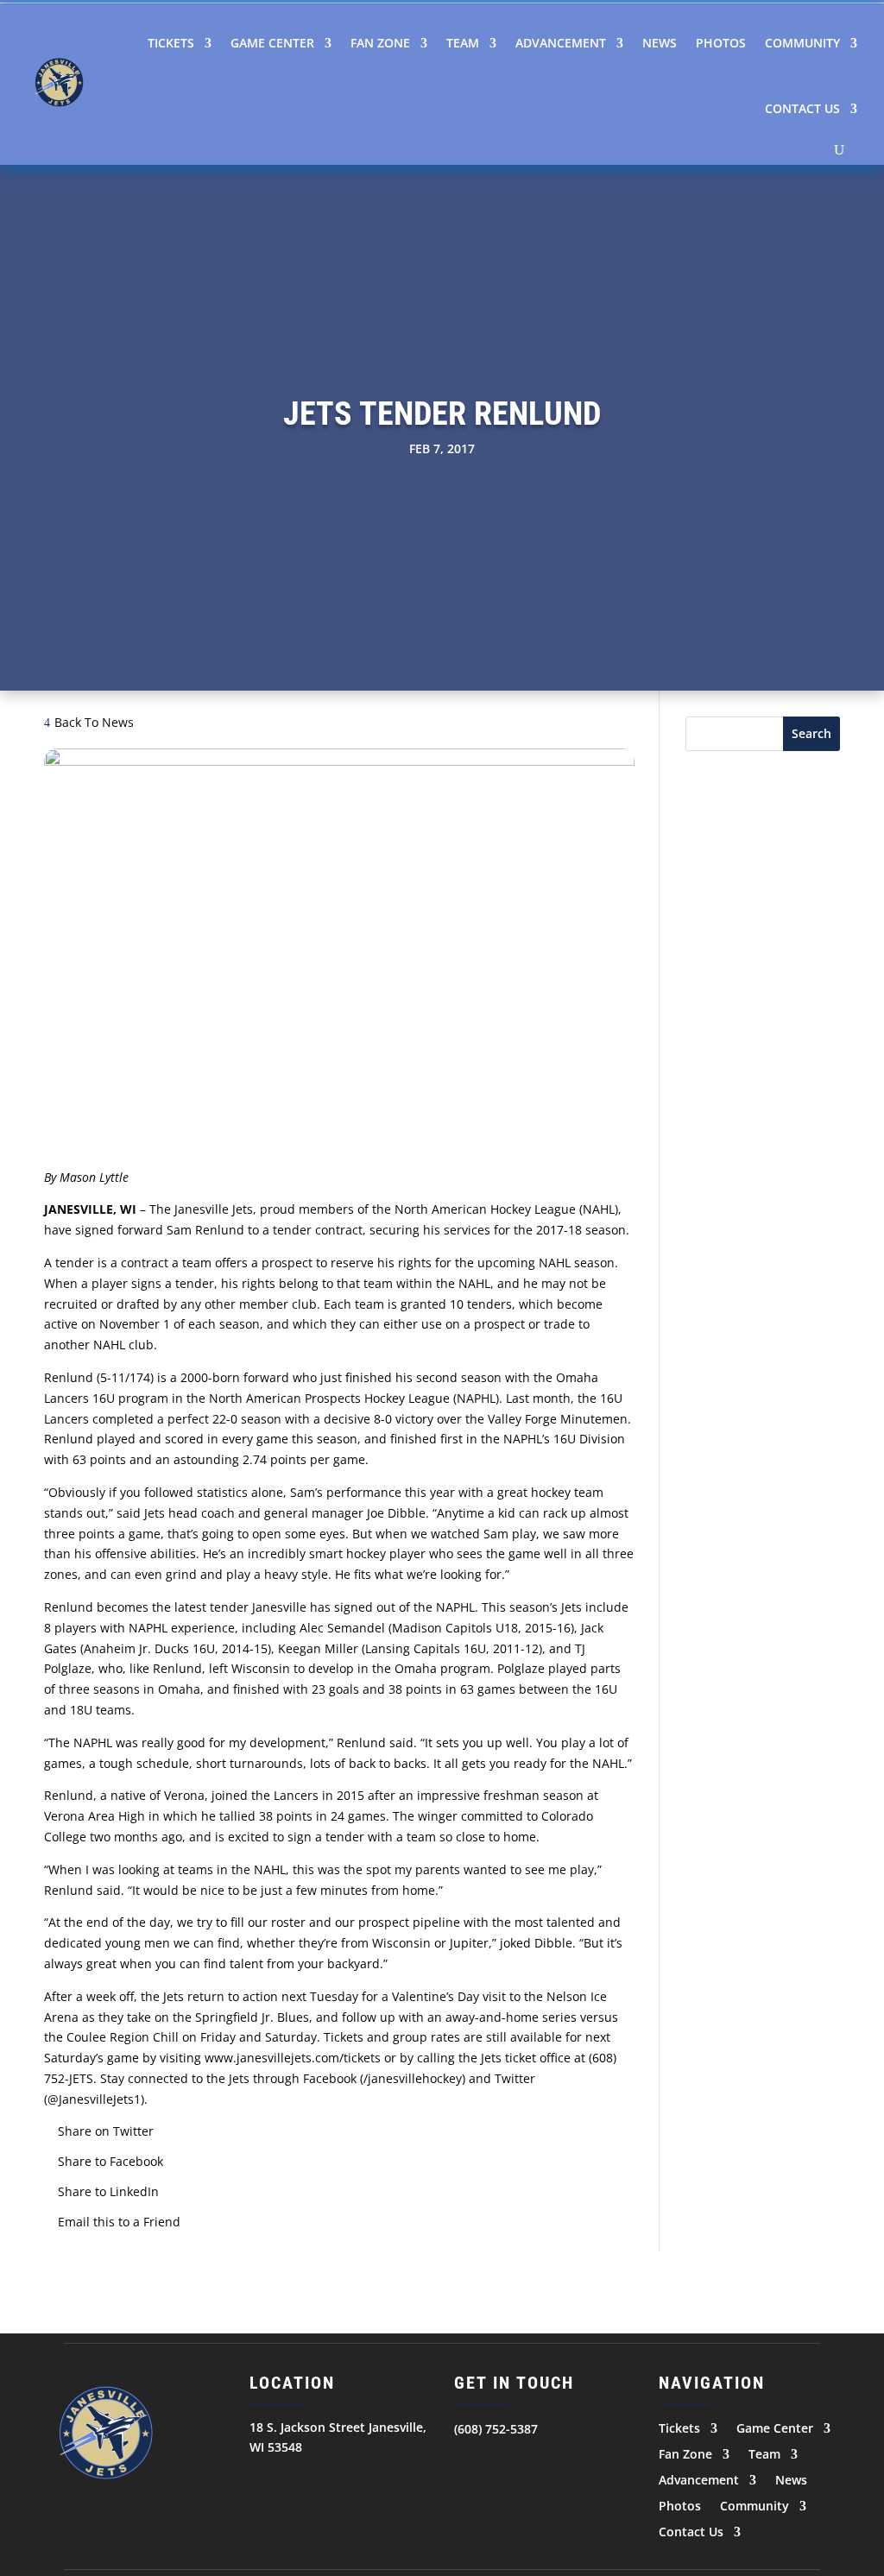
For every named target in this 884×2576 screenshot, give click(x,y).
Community (802, 43)
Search (811, 733)
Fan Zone (380, 43)
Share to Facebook (110, 2161)
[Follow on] (468, 2463)
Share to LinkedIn (108, 2191)
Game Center (272, 43)
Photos (721, 43)
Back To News (94, 722)
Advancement (561, 43)
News (660, 43)
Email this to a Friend (119, 2222)
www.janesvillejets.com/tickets (293, 2058)
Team (463, 43)
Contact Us (802, 108)
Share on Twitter (106, 2131)
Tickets (171, 43)
